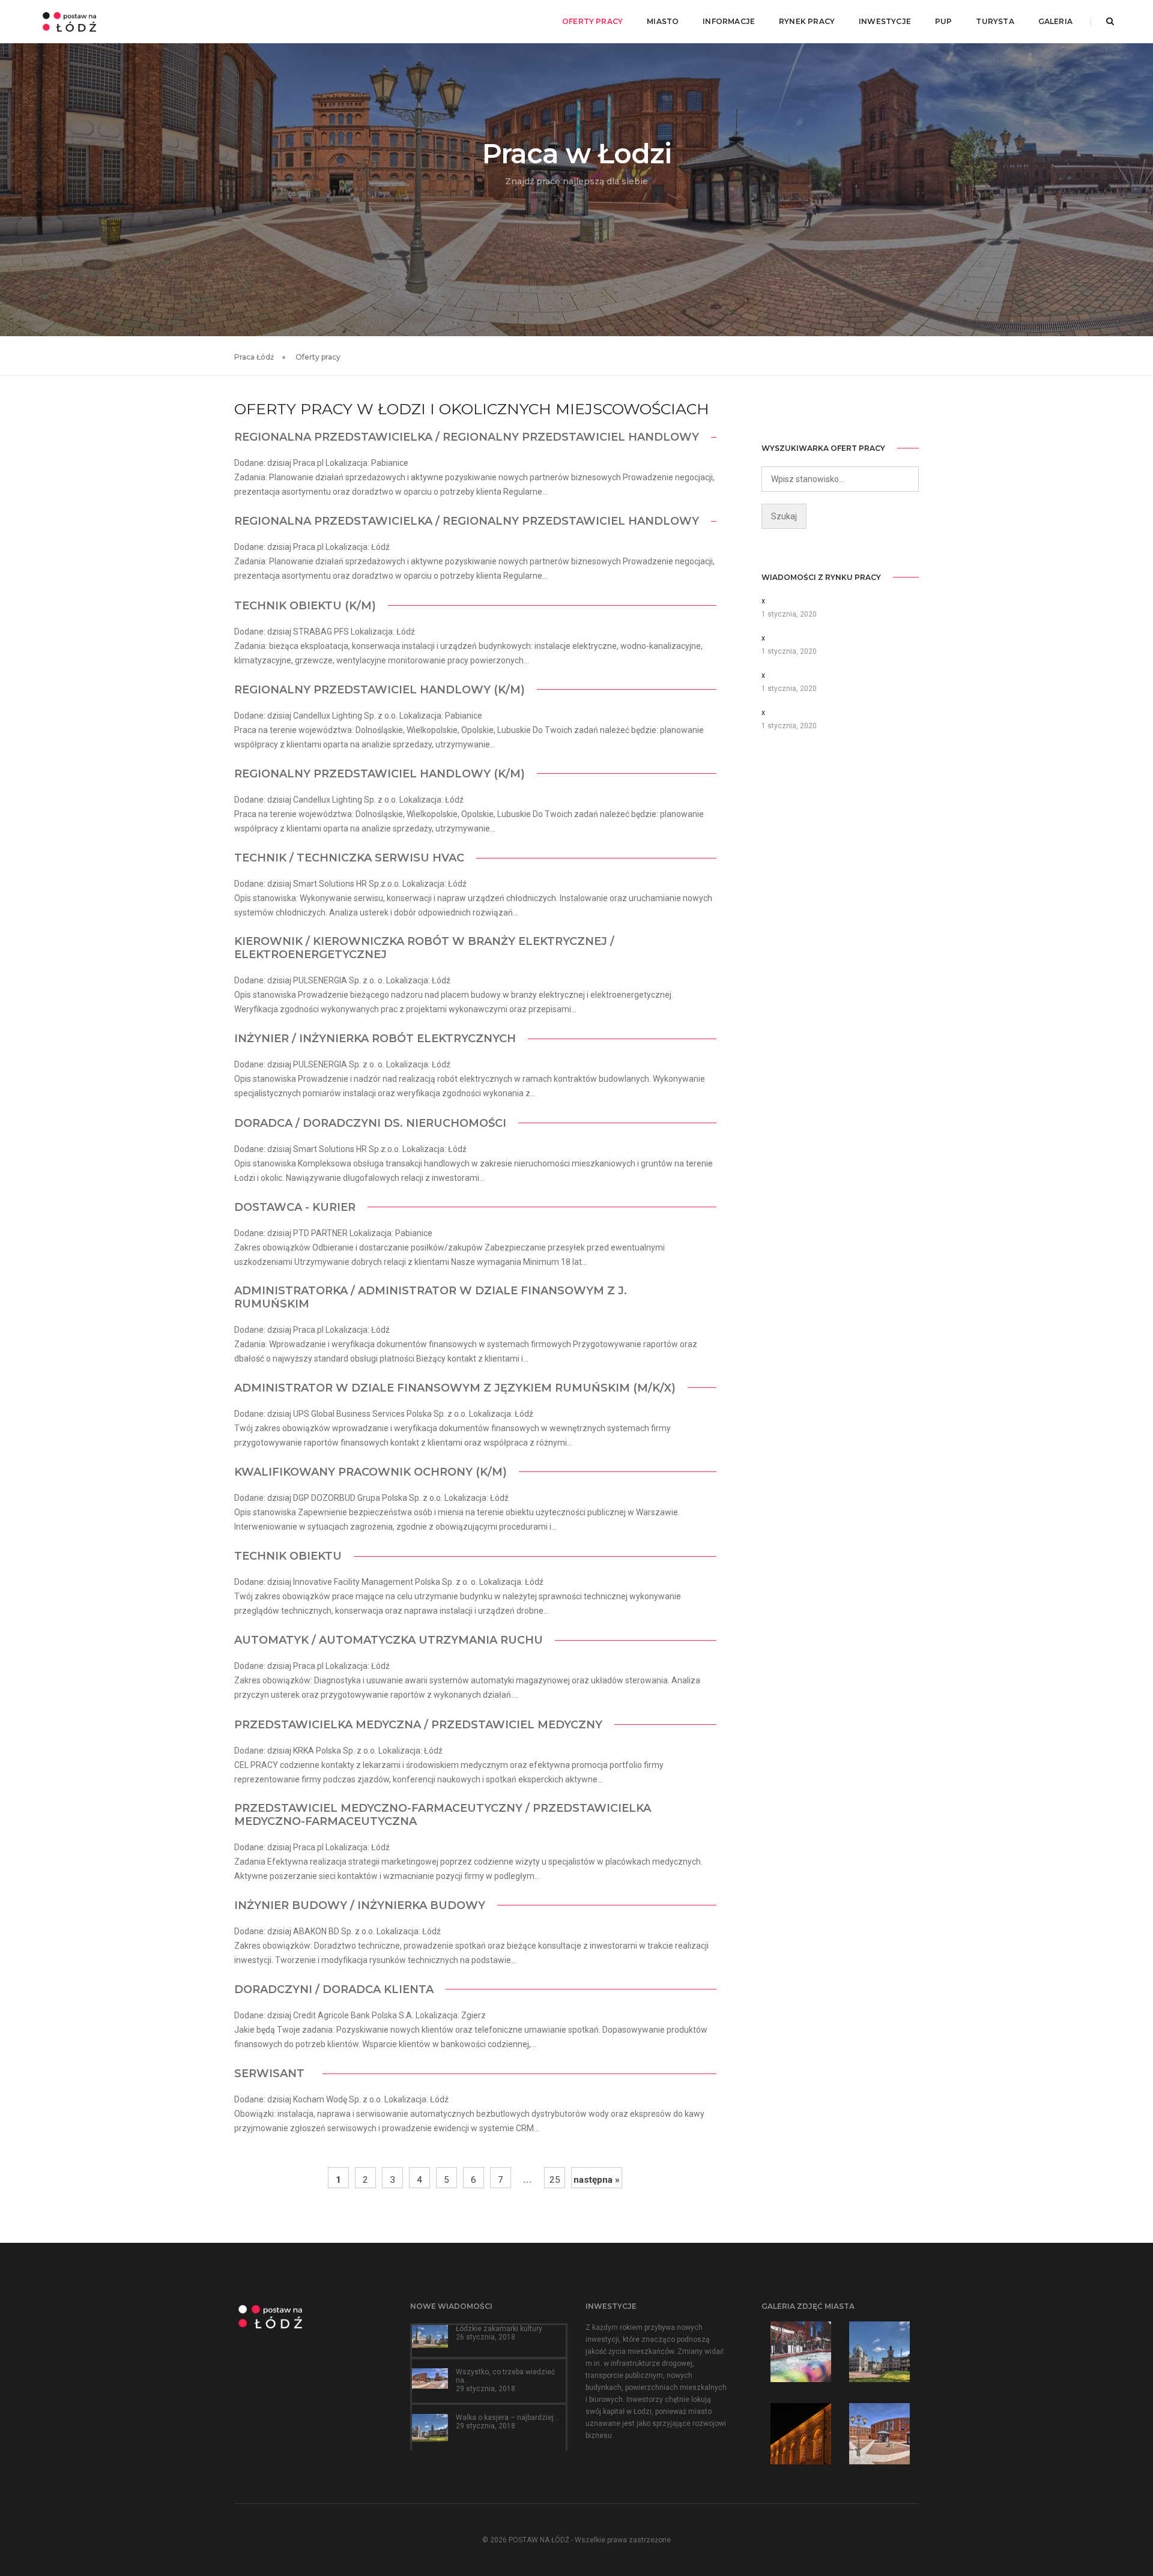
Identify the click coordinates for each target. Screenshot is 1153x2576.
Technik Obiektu (288, 1556)
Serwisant (272, 2074)
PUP (944, 21)
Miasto (663, 21)
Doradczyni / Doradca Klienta (334, 1989)
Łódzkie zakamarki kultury (499, 2329)
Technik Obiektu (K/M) (305, 606)
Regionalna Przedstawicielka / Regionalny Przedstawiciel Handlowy (467, 437)
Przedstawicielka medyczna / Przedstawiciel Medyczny (418, 1725)
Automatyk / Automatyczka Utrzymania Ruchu (389, 1640)
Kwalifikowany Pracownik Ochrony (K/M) (371, 1472)
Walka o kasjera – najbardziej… (507, 2418)
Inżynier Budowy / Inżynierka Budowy (360, 1905)
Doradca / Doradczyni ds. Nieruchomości (370, 1123)
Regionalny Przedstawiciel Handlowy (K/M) (380, 690)
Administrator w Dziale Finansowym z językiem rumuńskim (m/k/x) (455, 1388)
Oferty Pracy (592, 21)
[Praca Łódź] (69, 21)
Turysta (995, 21)
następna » (597, 2180)
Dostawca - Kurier (295, 1207)
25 (555, 2180)
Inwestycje (885, 21)
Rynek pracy (807, 21)
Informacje (729, 21)
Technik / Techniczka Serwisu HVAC (349, 858)
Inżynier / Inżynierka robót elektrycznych (375, 1039)
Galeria (1055, 21)
